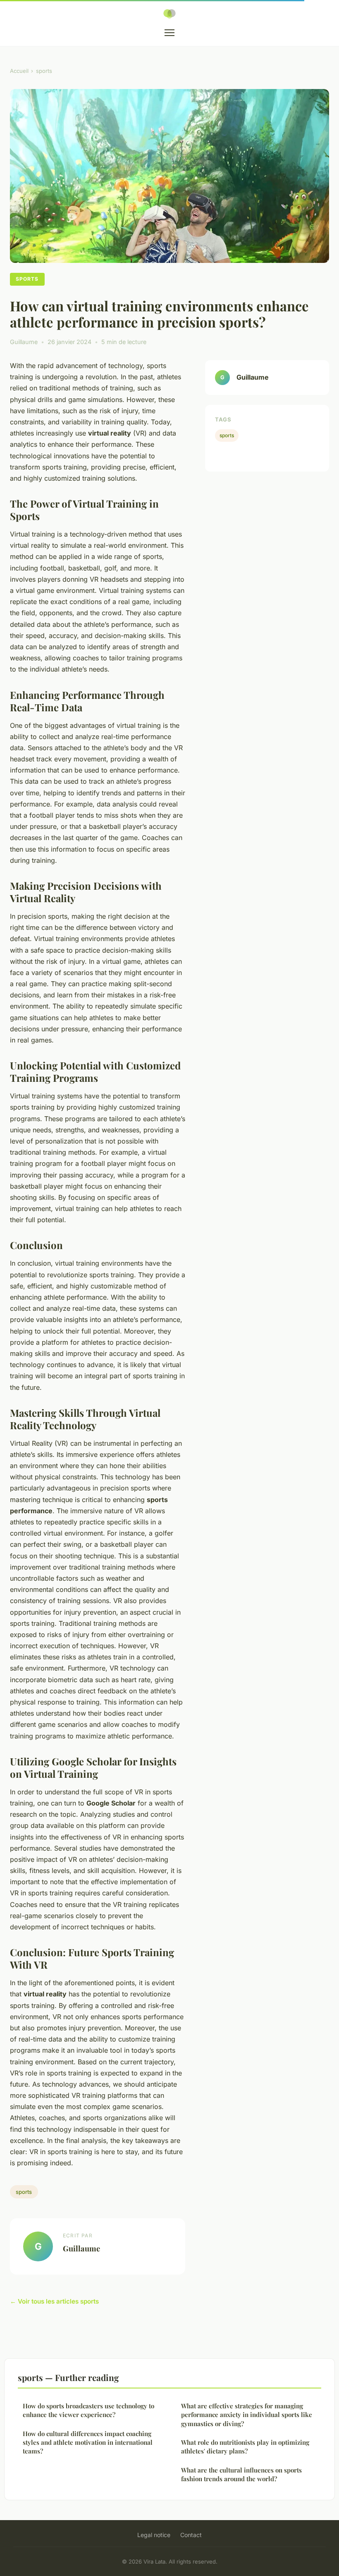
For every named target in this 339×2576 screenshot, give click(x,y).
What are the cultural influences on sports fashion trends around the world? (241, 2474)
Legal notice (154, 2535)
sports (44, 71)
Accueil (19, 71)
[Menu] (169, 33)
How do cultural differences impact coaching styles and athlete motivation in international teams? (88, 2442)
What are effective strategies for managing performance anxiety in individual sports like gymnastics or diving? (247, 2415)
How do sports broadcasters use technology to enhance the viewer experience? (88, 2410)
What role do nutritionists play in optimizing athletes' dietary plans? (245, 2447)
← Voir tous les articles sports (54, 2301)
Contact (191, 2535)
